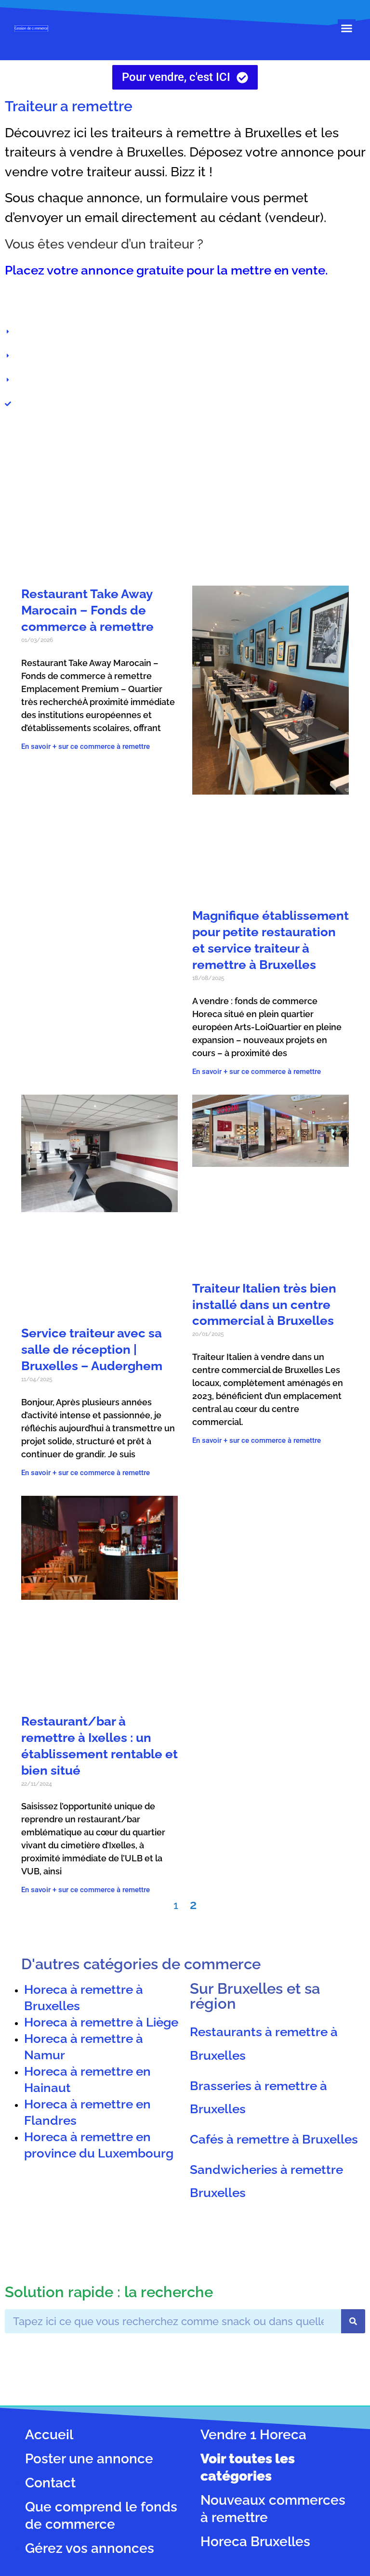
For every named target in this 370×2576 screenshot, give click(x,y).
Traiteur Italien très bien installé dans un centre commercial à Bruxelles (264, 1304)
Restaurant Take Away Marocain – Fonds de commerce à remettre (87, 610)
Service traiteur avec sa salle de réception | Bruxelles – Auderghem (92, 1349)
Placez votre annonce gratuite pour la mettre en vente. (166, 270)
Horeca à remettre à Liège (101, 2022)
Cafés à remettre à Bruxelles (274, 2138)
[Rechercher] (353, 2321)
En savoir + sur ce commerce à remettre (86, 746)
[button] (347, 28)
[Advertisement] (185, 499)
